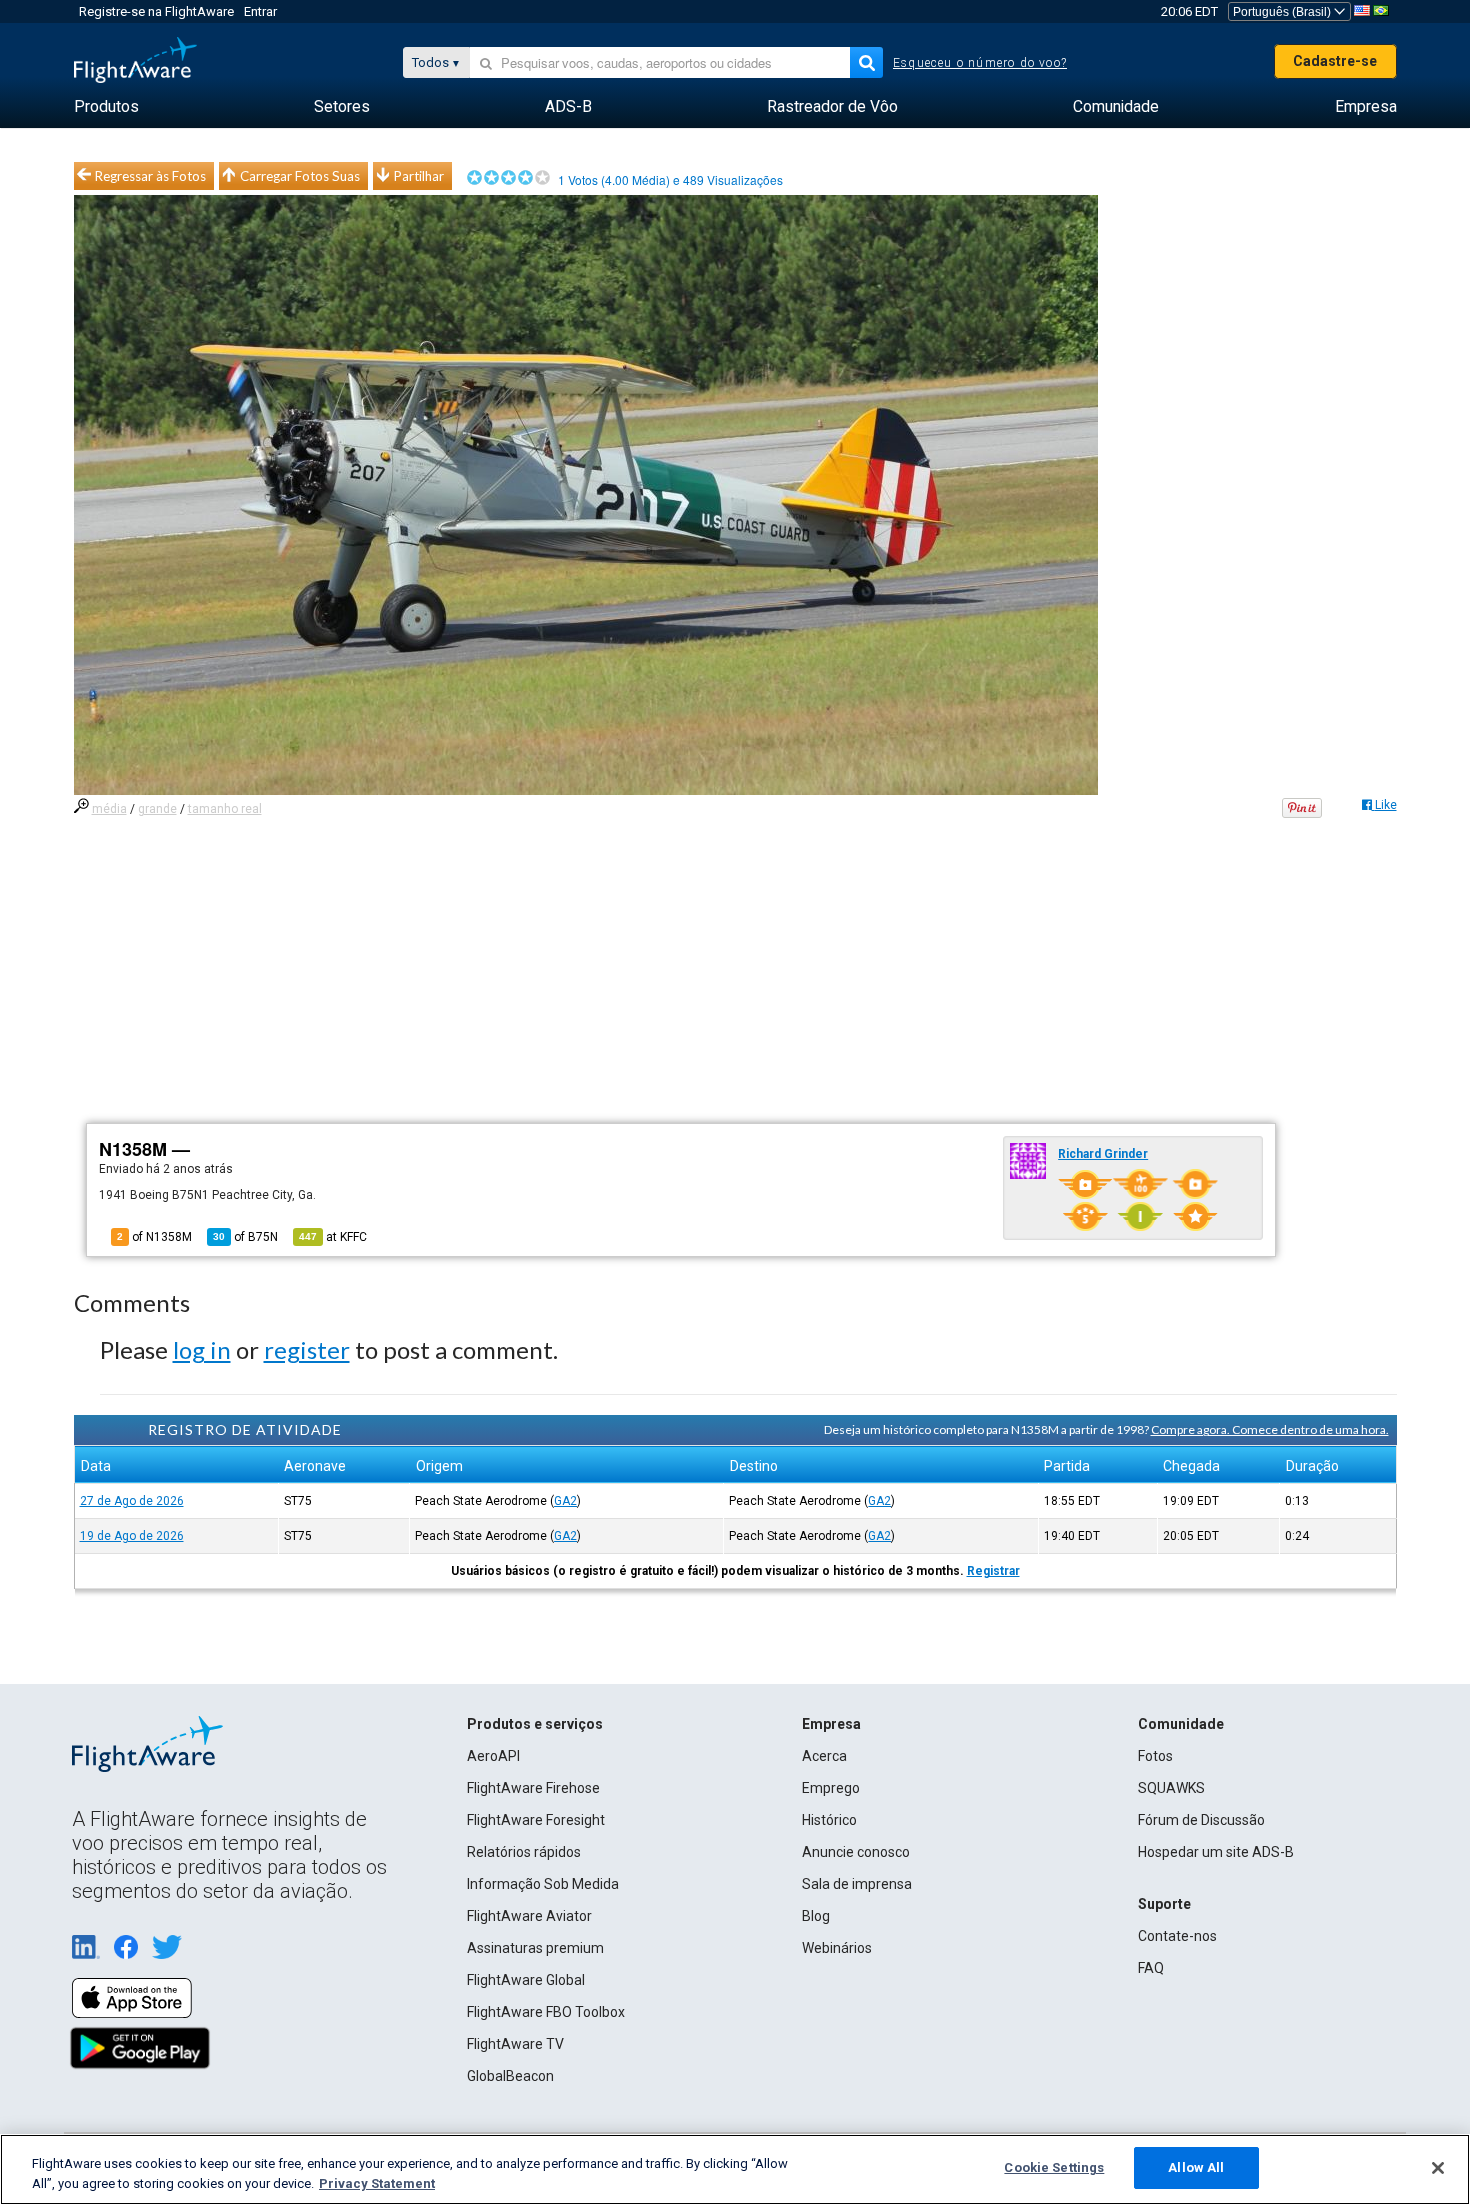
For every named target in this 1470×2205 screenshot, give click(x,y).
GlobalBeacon (510, 2076)
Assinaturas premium (535, 1948)
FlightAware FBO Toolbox (546, 2012)
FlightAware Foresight (536, 1820)
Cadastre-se (1335, 61)
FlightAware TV (515, 2044)
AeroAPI (493, 1756)
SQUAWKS (1171, 1788)
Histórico (829, 1820)
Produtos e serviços (535, 1724)
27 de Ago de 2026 (132, 1501)
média (109, 809)
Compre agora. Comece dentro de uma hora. (1270, 1429)
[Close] (1438, 2168)
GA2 (565, 1501)
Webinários (837, 1948)
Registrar (993, 1571)
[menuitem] (106, 107)
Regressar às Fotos (150, 176)
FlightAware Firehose (533, 1788)
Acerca (824, 1756)
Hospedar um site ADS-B (1216, 1852)
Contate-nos (1177, 1936)
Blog (816, 1916)
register (307, 1349)
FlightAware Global (526, 1980)
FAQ (1151, 1968)
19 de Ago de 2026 (132, 1536)
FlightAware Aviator (529, 1916)
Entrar (260, 11)
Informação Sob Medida (543, 1884)
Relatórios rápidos (524, 1852)
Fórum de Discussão (1201, 1820)
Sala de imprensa (857, 1884)
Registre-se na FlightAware (156, 11)
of (245, 1237)
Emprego (831, 1788)
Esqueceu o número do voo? (980, 63)
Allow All (1196, 2167)
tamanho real (225, 809)
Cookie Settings (1054, 2167)
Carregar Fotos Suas (300, 176)
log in (202, 1349)
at (333, 1237)
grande (157, 809)
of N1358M (154, 1237)
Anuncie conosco (856, 1852)
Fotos (1155, 1756)
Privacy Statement (377, 2183)
